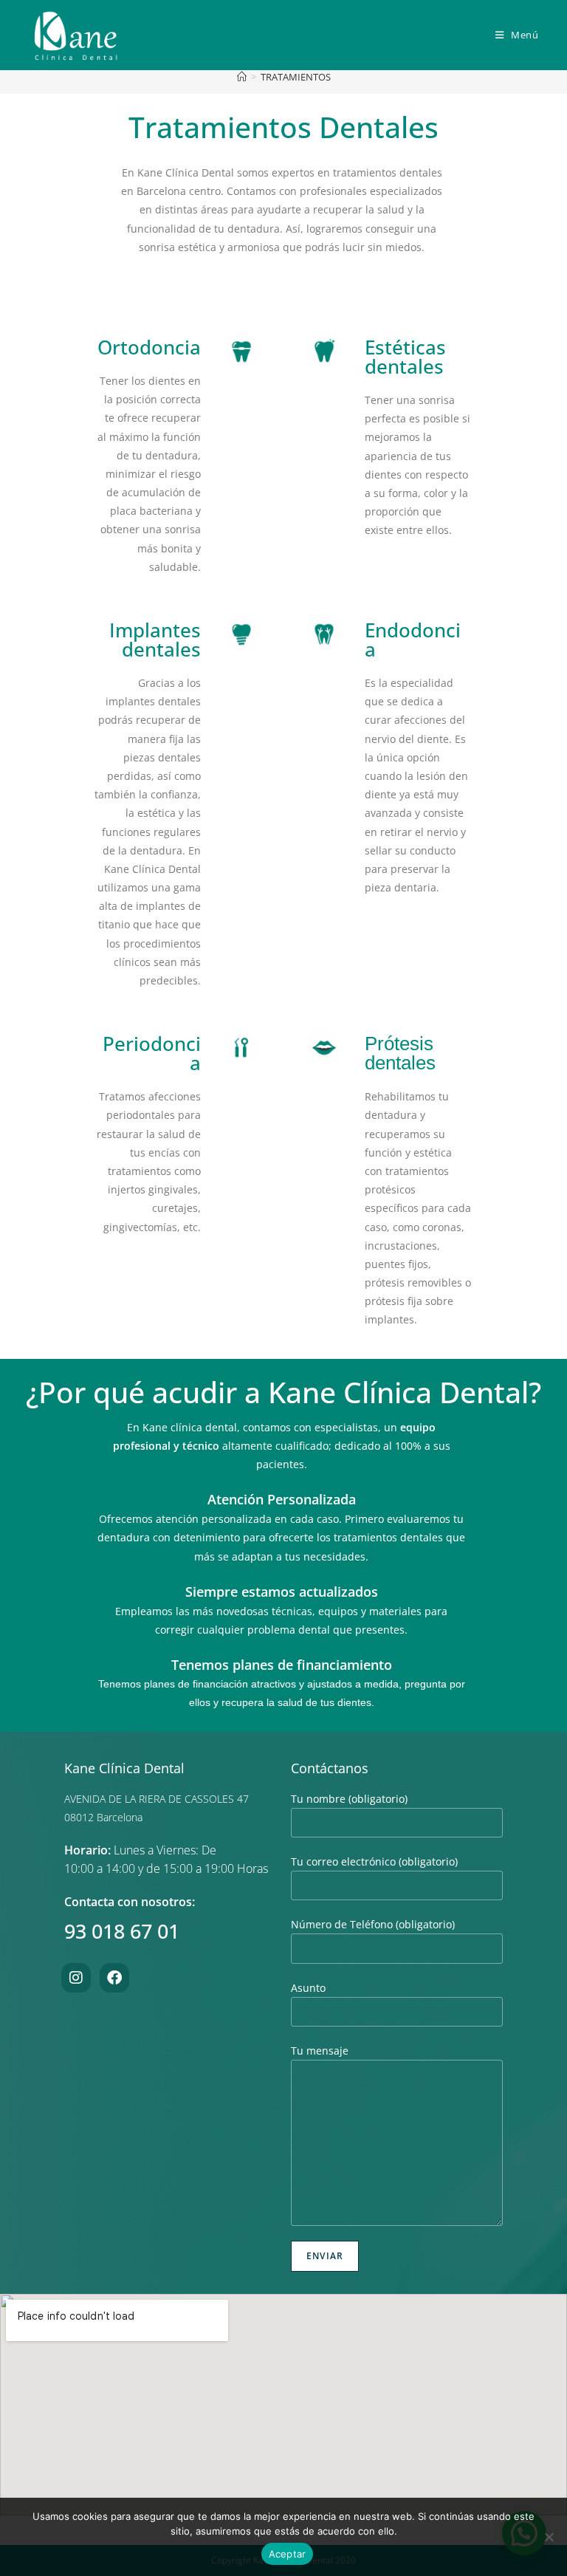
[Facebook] (114, 1978)
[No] (549, 2537)
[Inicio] (242, 77)
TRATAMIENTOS (296, 77)
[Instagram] (76, 1978)
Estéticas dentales (405, 357)
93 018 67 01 (122, 1931)
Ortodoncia (149, 347)
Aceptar (288, 2554)
